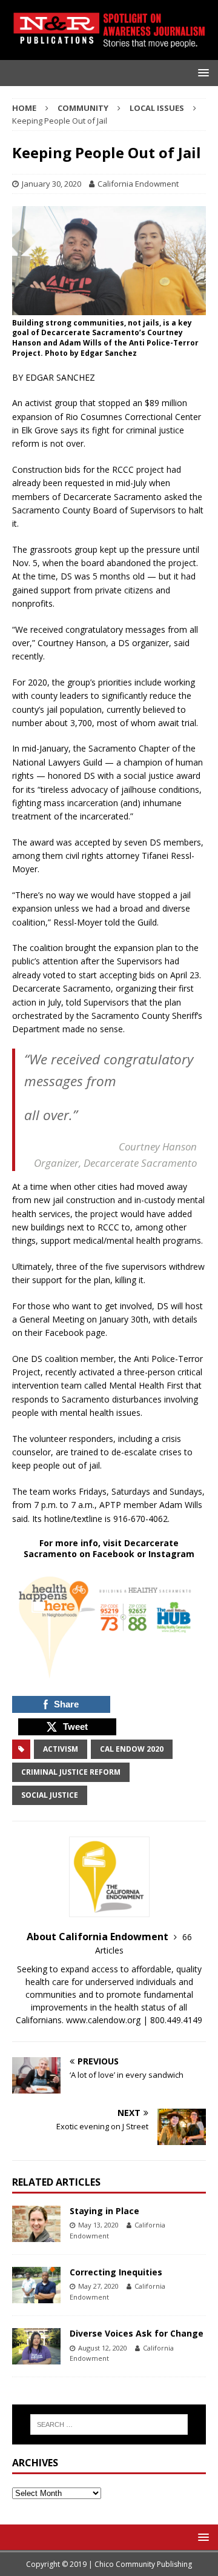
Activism (61, 1749)
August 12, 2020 (103, 2348)
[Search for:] (109, 2424)
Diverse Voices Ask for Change (137, 2333)
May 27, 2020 (98, 2286)
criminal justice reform (71, 1772)
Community (83, 108)
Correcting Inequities (116, 2272)
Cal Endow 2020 (132, 1749)
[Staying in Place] (36, 2224)
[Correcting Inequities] (36, 2285)
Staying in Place (104, 2211)
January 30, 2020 (51, 184)
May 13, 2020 (98, 2225)
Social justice (50, 1795)
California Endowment (138, 184)
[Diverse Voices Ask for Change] (36, 2346)
